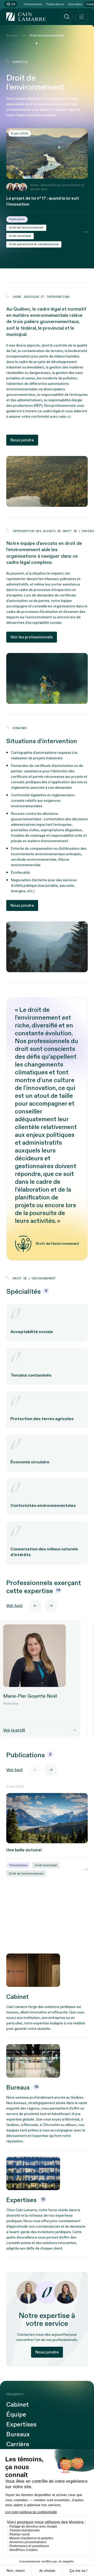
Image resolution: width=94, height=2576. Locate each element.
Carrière (18, 2444)
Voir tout (14, 1606)
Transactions (33, 4)
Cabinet (17, 2405)
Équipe (16, 2415)
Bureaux (18, 2435)
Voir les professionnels (32, 637)
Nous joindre (22, 440)
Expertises (21, 2425)
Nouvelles (75, 4)
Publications (55, 4)
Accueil (12, 35)
